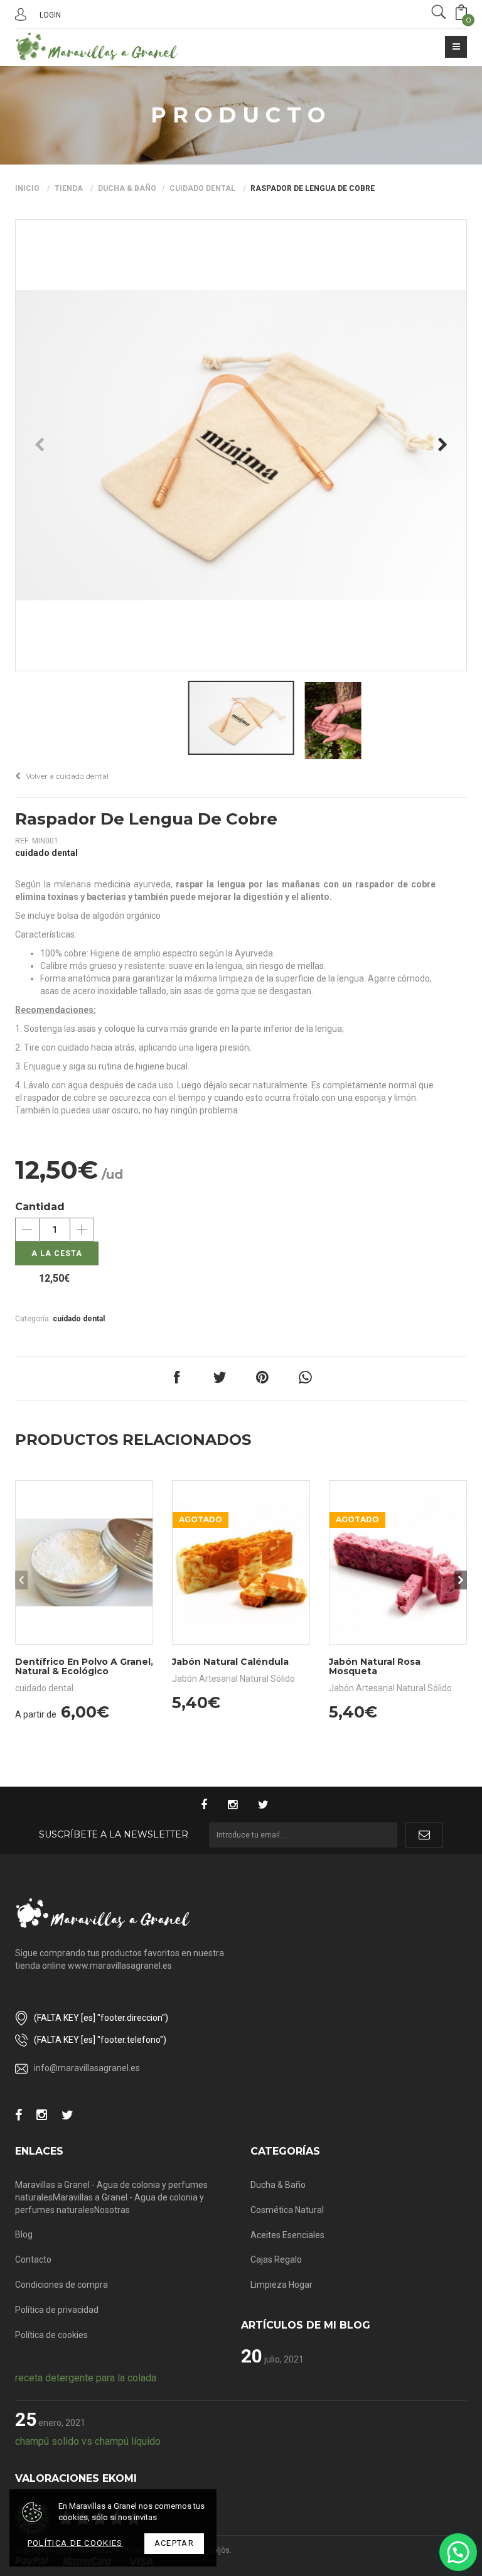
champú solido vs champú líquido (88, 2441)
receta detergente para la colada (86, 2378)
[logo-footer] (103, 1913)
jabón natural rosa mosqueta (375, 1666)
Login (50, 15)
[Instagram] (239, 1806)
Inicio (27, 188)
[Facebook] (210, 1806)
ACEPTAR (174, 2543)
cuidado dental (202, 188)
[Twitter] (270, 1806)
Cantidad (40, 1207)
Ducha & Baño (127, 188)
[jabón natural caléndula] (241, 1562)
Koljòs (219, 2550)
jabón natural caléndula (230, 1662)
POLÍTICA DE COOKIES (75, 2543)
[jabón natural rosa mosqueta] (398, 1562)
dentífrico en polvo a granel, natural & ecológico (84, 1666)
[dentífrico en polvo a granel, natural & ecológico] (84, 1562)
